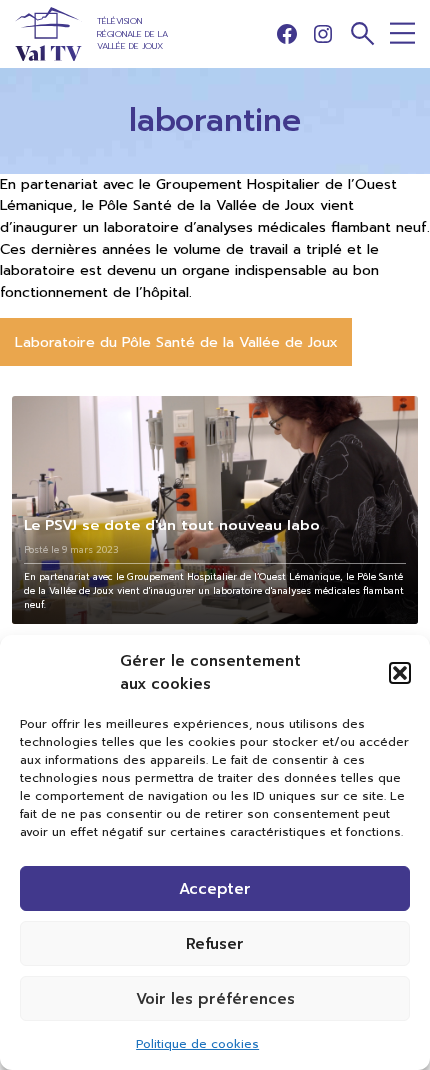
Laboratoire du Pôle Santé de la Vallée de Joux (176, 342)
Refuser (215, 944)
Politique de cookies (197, 1044)
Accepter (215, 889)
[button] (400, 673)
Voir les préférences (215, 999)
